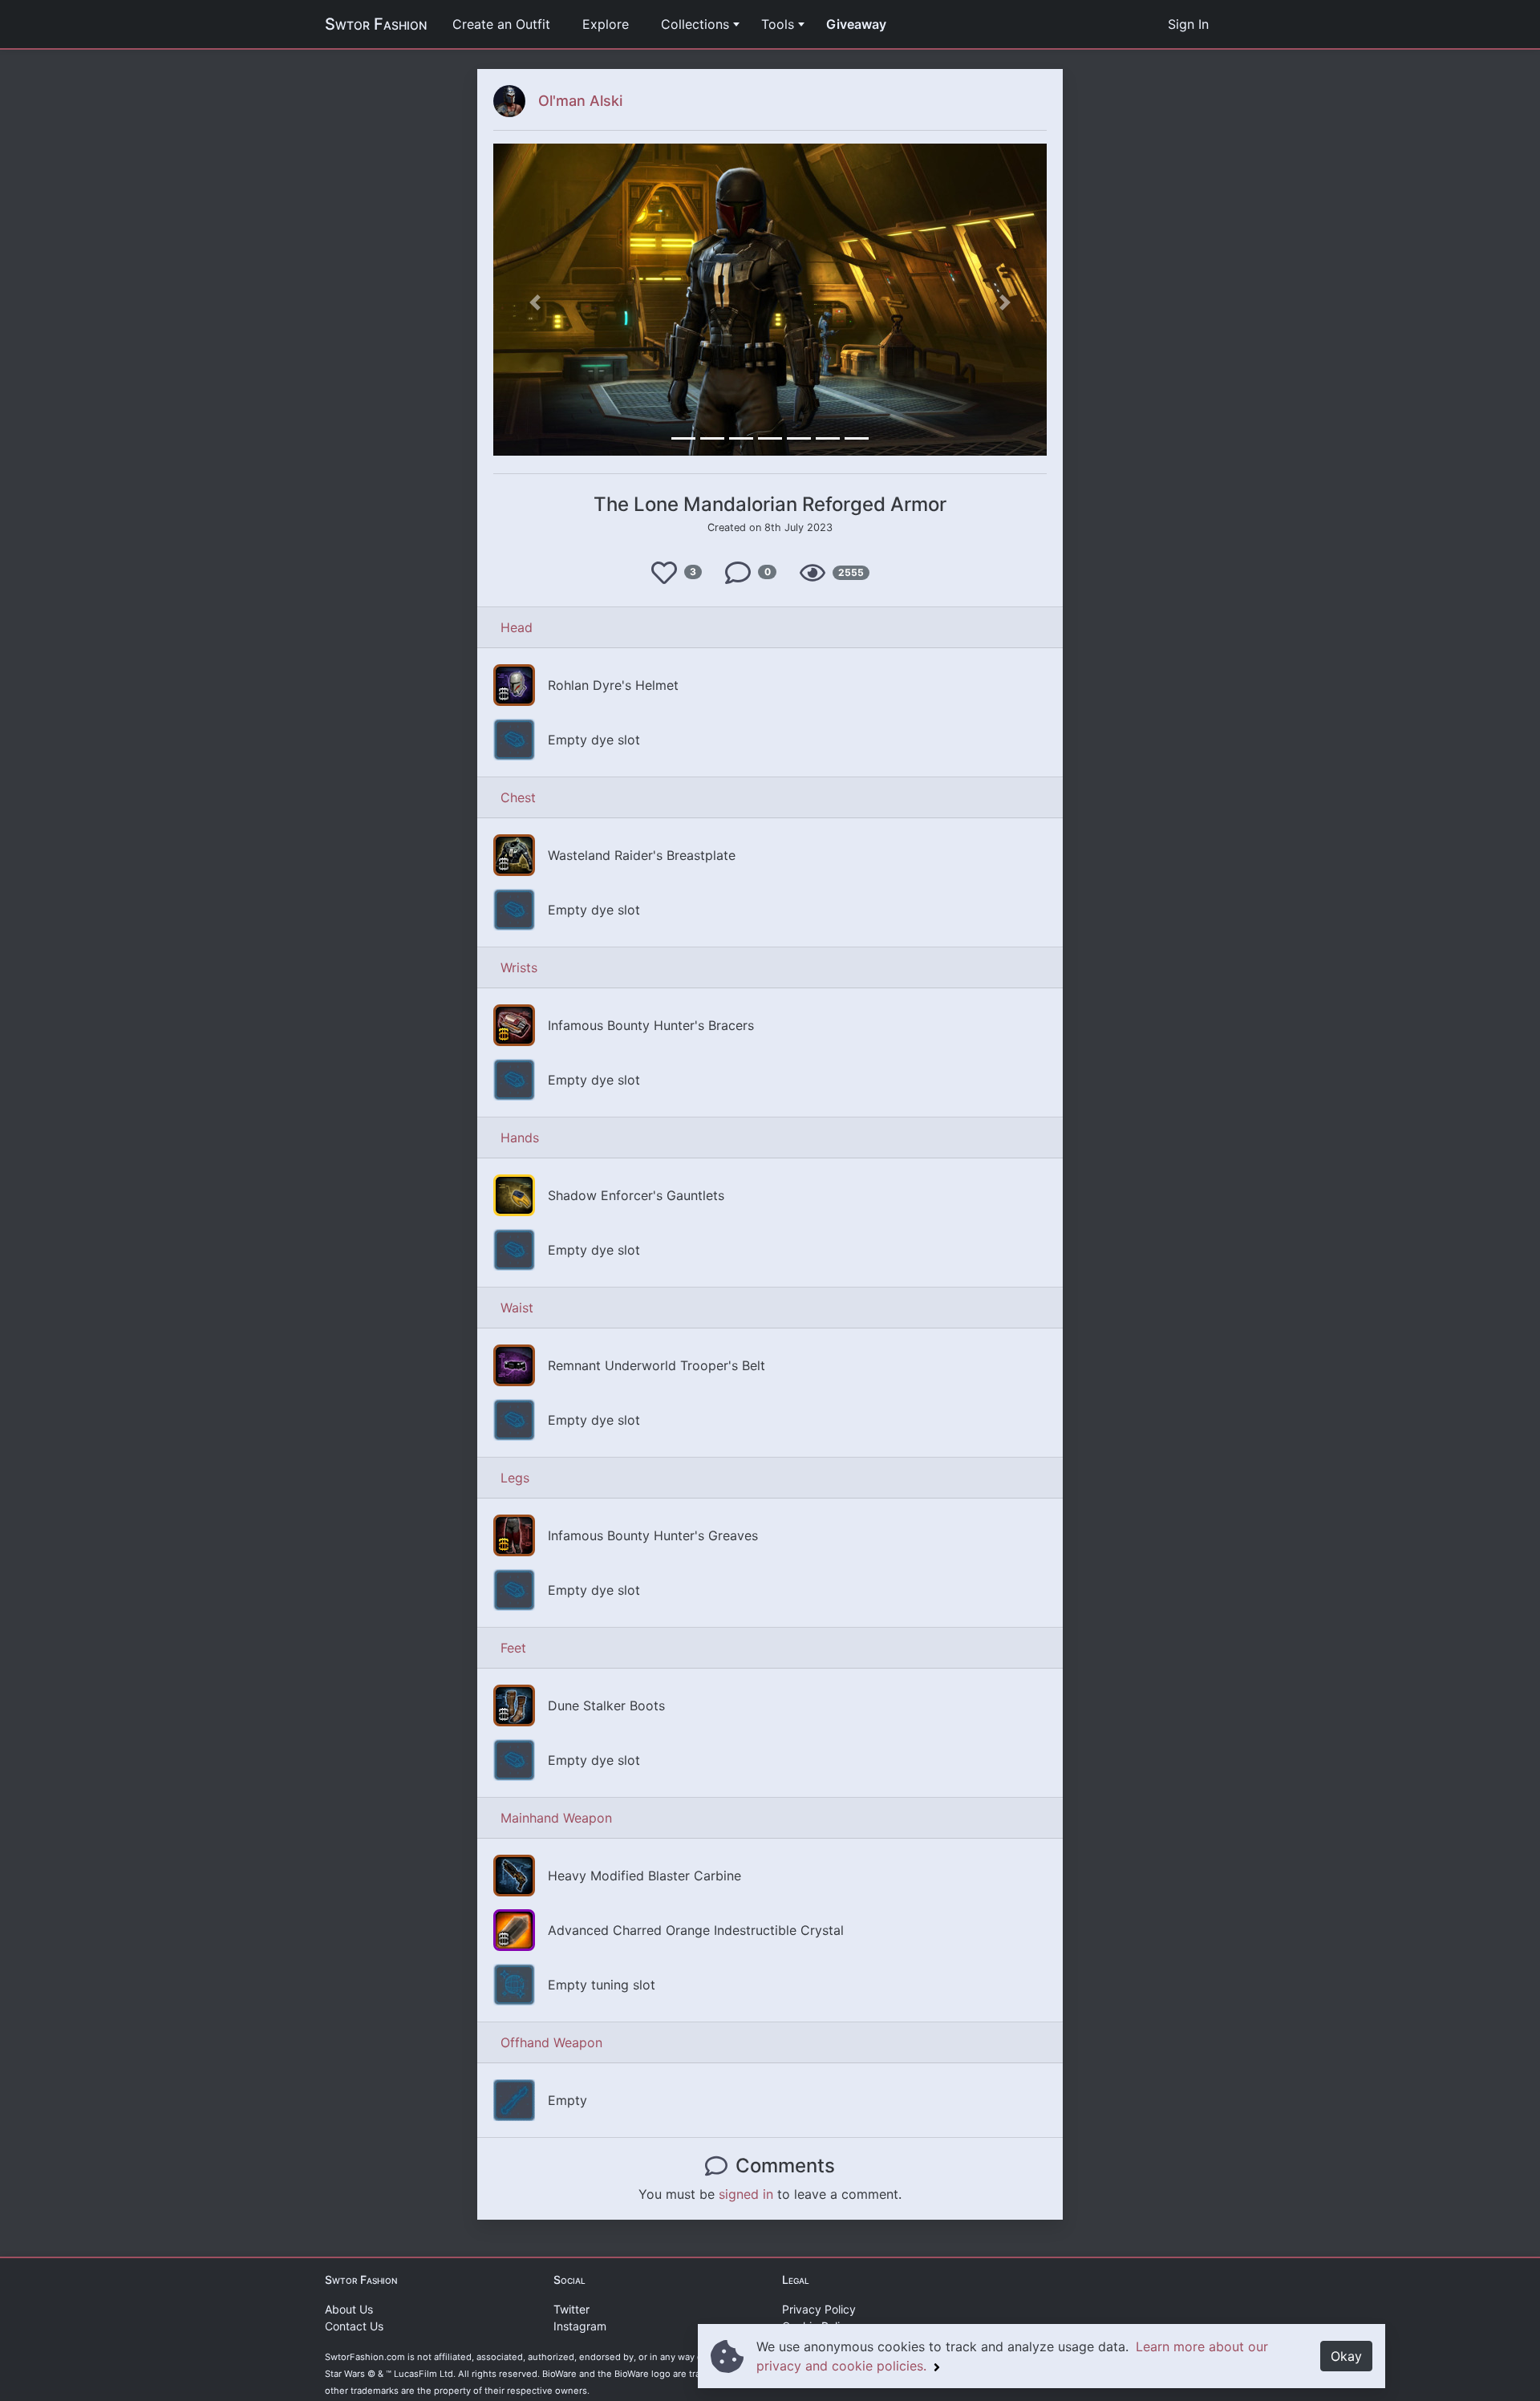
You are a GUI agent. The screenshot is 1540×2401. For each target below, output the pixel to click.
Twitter (571, 2309)
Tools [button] (778, 24)
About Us (349, 2309)
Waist (517, 1308)
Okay (1346, 2356)
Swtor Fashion (376, 24)
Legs (515, 1478)
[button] (535, 302)
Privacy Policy (819, 2309)
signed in (746, 2194)
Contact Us (354, 2326)
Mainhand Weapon (556, 1818)
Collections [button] (695, 24)
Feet (513, 1648)
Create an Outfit (501, 24)
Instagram (580, 2326)
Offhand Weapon (551, 2042)
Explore (606, 24)
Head (517, 627)
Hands (520, 1138)
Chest (518, 797)
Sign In (1188, 24)
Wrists (519, 967)
